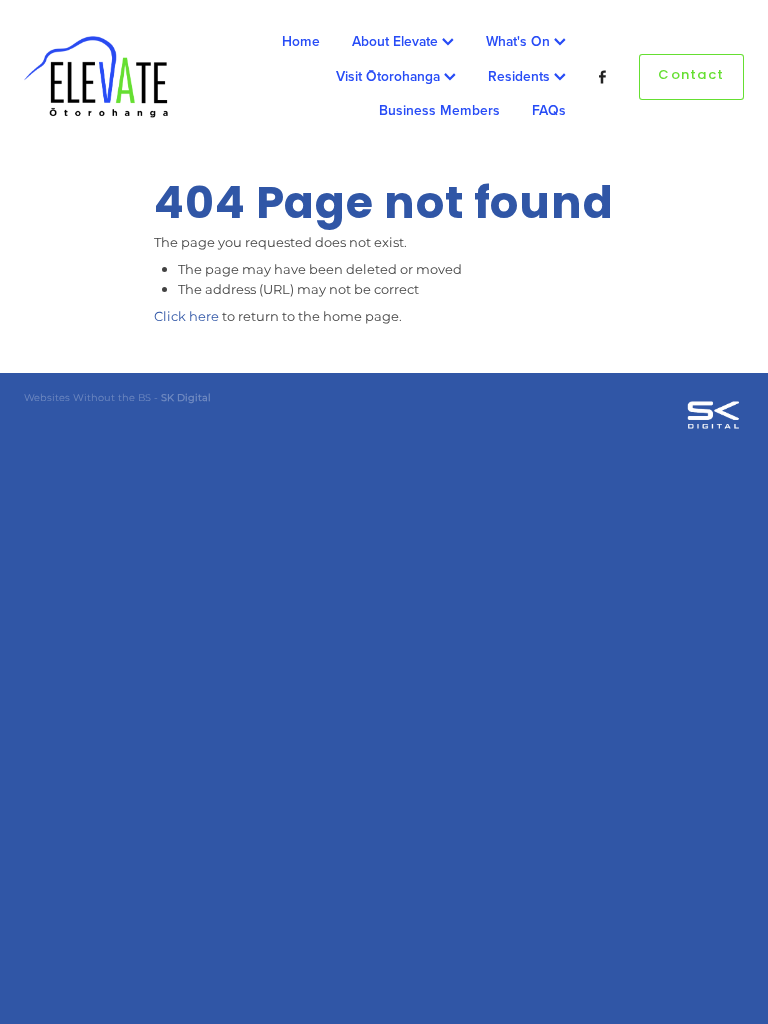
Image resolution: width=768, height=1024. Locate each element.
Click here (186, 317)
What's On (520, 41)
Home (301, 41)
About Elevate (397, 41)
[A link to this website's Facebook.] (602, 77)
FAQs (549, 110)
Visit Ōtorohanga (390, 76)
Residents (521, 76)
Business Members (439, 110)
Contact (691, 76)
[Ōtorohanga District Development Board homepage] (96, 77)
